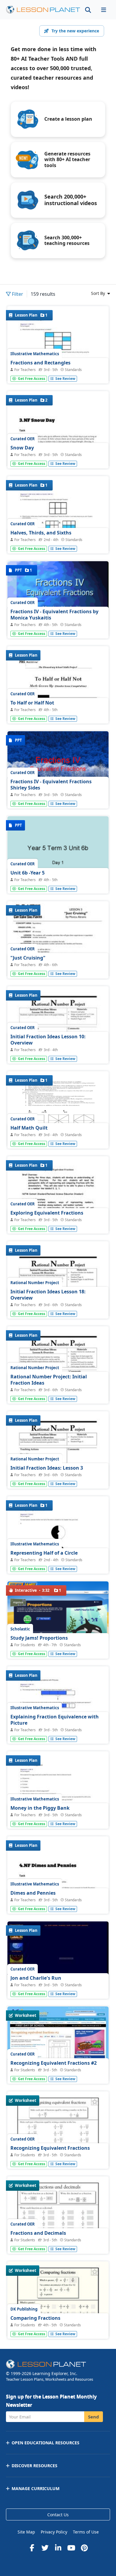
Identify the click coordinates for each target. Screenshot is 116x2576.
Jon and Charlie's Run (36, 1978)
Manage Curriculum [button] (36, 2488)
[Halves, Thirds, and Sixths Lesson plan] (58, 542)
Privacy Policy (54, 2532)
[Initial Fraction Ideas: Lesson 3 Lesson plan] (58, 1477)
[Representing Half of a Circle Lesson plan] (58, 1562)
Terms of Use (86, 2532)
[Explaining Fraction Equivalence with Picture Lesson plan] (58, 1732)
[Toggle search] (88, 10)
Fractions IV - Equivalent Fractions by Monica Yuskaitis (54, 615)
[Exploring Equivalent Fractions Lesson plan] (58, 1222)
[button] (104, 10)
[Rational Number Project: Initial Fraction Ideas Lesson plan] (58, 1392)
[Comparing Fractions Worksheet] (58, 2327)
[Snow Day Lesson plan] (58, 457)
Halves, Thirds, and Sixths (41, 533)
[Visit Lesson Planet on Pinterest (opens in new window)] (84, 2548)
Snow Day (22, 448)
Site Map (26, 2532)
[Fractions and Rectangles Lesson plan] (58, 372)
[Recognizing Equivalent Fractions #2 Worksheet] (58, 2044)
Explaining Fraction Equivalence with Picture (55, 1720)
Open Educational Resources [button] (46, 2443)
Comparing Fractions (35, 2318)
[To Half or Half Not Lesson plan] (58, 712)
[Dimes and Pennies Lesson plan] (58, 1902)
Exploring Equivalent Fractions (47, 1213)
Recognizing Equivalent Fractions (50, 2148)
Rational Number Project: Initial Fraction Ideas (49, 1380)
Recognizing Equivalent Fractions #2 (54, 2063)
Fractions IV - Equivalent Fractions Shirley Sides (51, 785)
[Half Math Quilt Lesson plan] (58, 1109)
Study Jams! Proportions (39, 1638)
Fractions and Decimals (38, 2233)
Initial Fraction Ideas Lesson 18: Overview (48, 1295)
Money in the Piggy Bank (40, 1808)
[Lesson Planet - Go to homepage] (43, 10)
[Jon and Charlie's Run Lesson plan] (58, 1959)
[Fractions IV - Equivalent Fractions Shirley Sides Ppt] (58, 769)
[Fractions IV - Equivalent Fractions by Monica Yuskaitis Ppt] (58, 599)
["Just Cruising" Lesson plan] (58, 967)
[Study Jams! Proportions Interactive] (58, 1610)
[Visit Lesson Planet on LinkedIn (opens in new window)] (58, 2548)
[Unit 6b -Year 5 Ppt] (58, 854)
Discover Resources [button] (35, 2466)
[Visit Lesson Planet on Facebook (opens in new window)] (32, 2548)
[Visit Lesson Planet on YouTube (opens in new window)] (71, 2548)
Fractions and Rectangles (40, 363)
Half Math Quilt (29, 1128)
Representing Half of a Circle (44, 1553)
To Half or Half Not (32, 703)
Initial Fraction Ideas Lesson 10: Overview (48, 1040)
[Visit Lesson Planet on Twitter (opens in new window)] (45, 2548)
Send (94, 2417)
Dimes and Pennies (33, 1893)
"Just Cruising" (28, 958)
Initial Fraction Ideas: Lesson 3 (47, 1468)
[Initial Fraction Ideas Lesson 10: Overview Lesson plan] (58, 1052)
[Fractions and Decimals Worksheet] (58, 2242)
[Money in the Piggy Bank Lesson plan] (58, 1817)
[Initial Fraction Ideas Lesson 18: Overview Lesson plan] (58, 1307)
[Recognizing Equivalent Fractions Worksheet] (58, 2157)
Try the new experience (75, 31)
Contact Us (58, 2515)
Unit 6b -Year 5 (28, 873)
